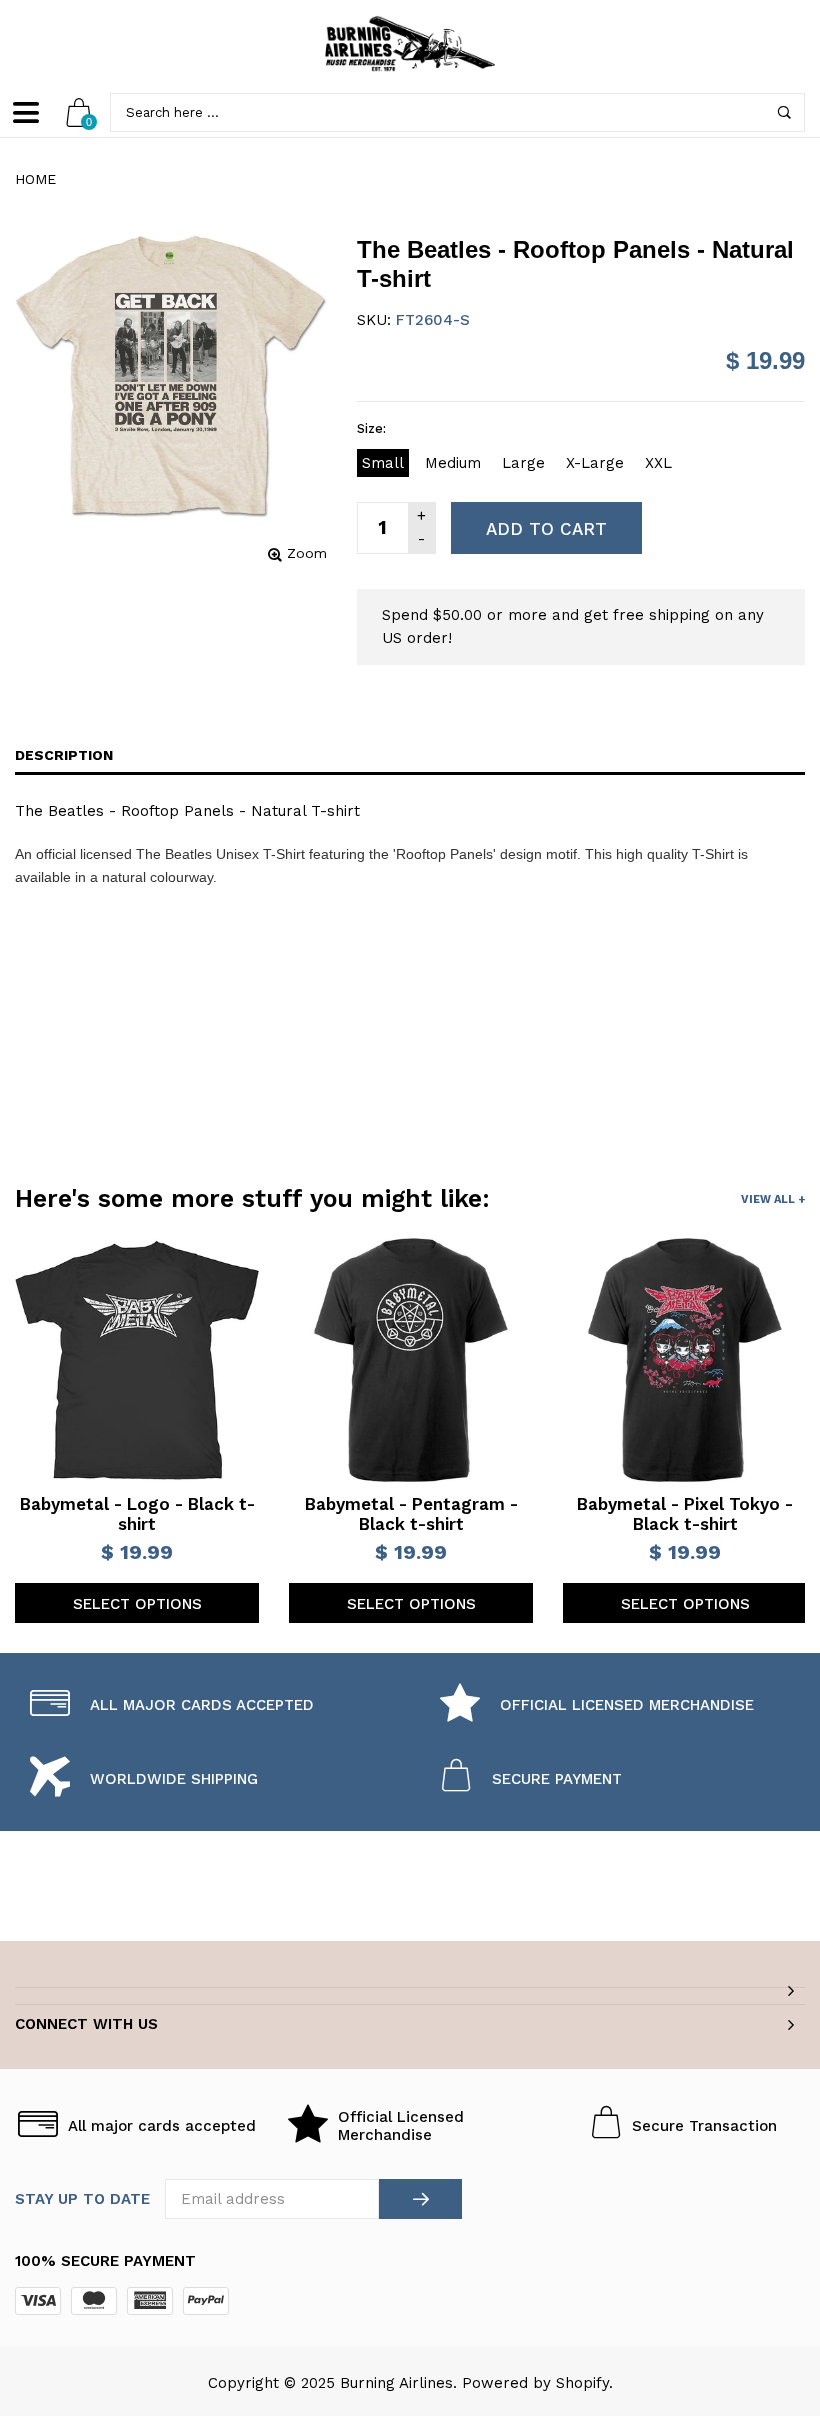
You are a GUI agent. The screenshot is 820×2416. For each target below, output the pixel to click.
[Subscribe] (420, 2199)
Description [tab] (64, 755)
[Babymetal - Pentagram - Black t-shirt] (411, 1360)
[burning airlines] (410, 44)
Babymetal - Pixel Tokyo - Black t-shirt (685, 1514)
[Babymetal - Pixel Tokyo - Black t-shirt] (685, 1360)
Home (35, 179)
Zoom (307, 553)
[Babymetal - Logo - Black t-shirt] (137, 1360)
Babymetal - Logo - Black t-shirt (137, 1514)
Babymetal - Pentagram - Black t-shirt (411, 1514)
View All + (773, 1199)
